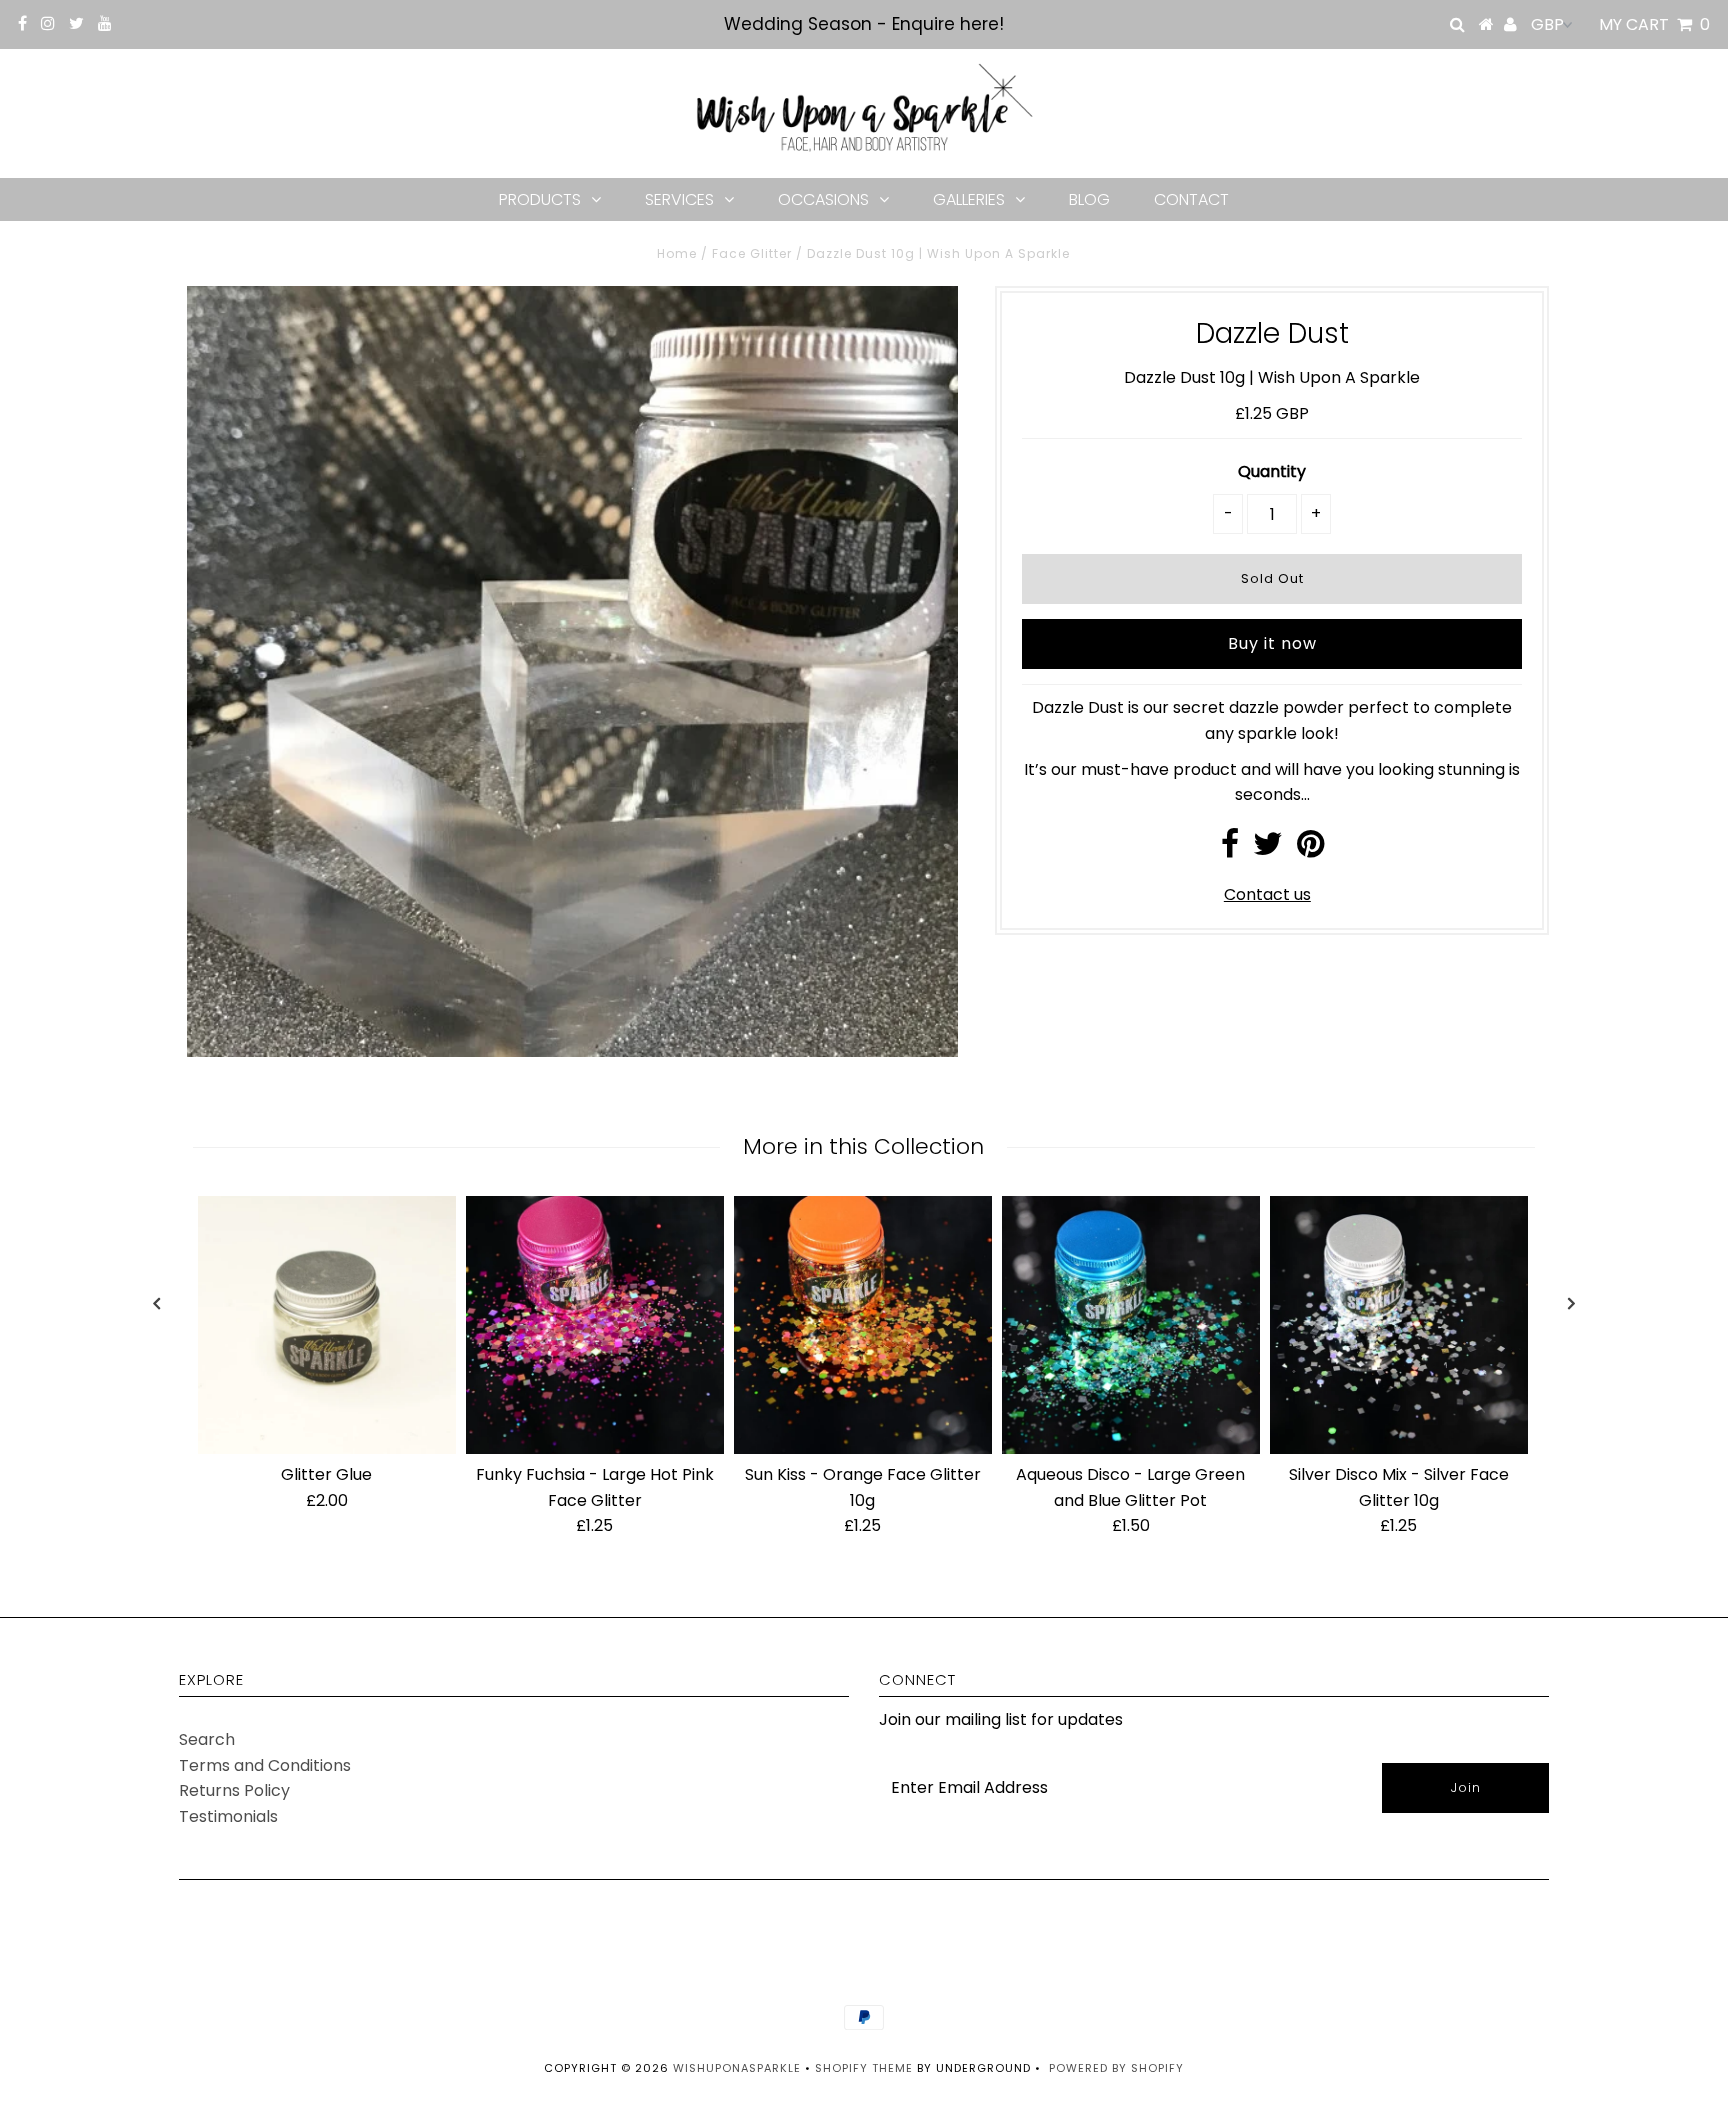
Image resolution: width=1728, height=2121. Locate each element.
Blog (1089, 199)
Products (540, 199)
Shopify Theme (864, 2068)
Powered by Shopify (1116, 2068)
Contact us (1267, 894)
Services (679, 199)
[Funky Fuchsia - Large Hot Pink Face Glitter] (595, 1325)
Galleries (969, 199)
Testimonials (228, 1816)
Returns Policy (234, 1790)
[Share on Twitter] (1268, 849)
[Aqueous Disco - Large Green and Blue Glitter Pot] (1131, 1325)
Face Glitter (752, 253)
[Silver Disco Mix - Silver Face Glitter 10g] (1399, 1325)
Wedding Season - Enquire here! (864, 24)
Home (677, 253)
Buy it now (1272, 643)
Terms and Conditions (265, 1765)
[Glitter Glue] (327, 1325)
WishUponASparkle (737, 2068)
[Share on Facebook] (1230, 849)
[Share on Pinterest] (1310, 849)
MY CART (1654, 24)
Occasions (823, 199)
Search (207, 1739)
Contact (1191, 199)
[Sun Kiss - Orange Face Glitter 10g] (863, 1325)
